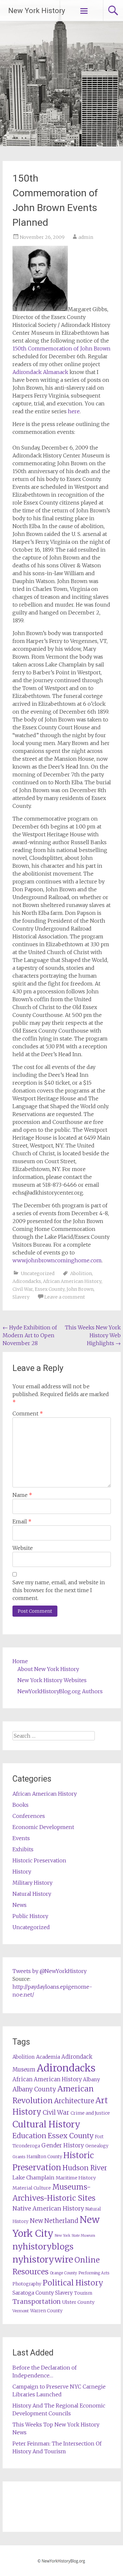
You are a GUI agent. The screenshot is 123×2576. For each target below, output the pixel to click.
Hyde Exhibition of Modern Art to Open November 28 (30, 1335)
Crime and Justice (90, 2113)
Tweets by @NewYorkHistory (50, 1971)
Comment (28, 1413)
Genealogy (97, 2146)
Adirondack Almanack (40, 372)
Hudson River (85, 2168)
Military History (32, 1883)
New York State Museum (75, 2236)
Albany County (34, 2089)
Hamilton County (44, 2157)
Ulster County (78, 2302)
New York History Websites (52, 1680)
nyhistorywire (43, 2259)
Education (29, 2136)
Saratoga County (33, 2293)
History (22, 1872)
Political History (73, 2283)
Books (20, 1805)
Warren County (46, 2311)
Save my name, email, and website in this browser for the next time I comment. (59, 1590)
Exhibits (23, 1849)
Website (23, 1548)
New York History (37, 11)
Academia (48, 2057)
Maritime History (76, 2178)
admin (86, 237)
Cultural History (46, 2124)
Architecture (74, 2101)
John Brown (80, 1289)
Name (22, 1495)
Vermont (21, 2311)
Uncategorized (38, 1273)
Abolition (81, 1273)
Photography (27, 2284)
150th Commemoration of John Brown (61, 348)
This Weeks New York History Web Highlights (93, 1335)
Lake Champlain (33, 2177)
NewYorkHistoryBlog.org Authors (60, 1691)
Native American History (48, 2208)
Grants (19, 2157)
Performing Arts (94, 2273)
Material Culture (32, 2188)
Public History (30, 1916)
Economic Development (43, 1827)
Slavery (21, 1297)
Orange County (63, 2273)
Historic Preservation (39, 1860)
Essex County (50, 1289)
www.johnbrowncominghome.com (57, 1260)
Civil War (23, 1289)
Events (21, 1838)
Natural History (32, 1894)
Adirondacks (27, 1281)
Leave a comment (65, 1297)
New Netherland (54, 2221)
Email (22, 1521)
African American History (72, 1281)
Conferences (29, 1816)
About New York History (48, 1669)
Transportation (37, 2301)
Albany (92, 2079)
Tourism (83, 2293)
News (20, 1905)
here (74, 411)
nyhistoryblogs (43, 2247)
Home (20, 1661)
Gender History (63, 2145)
